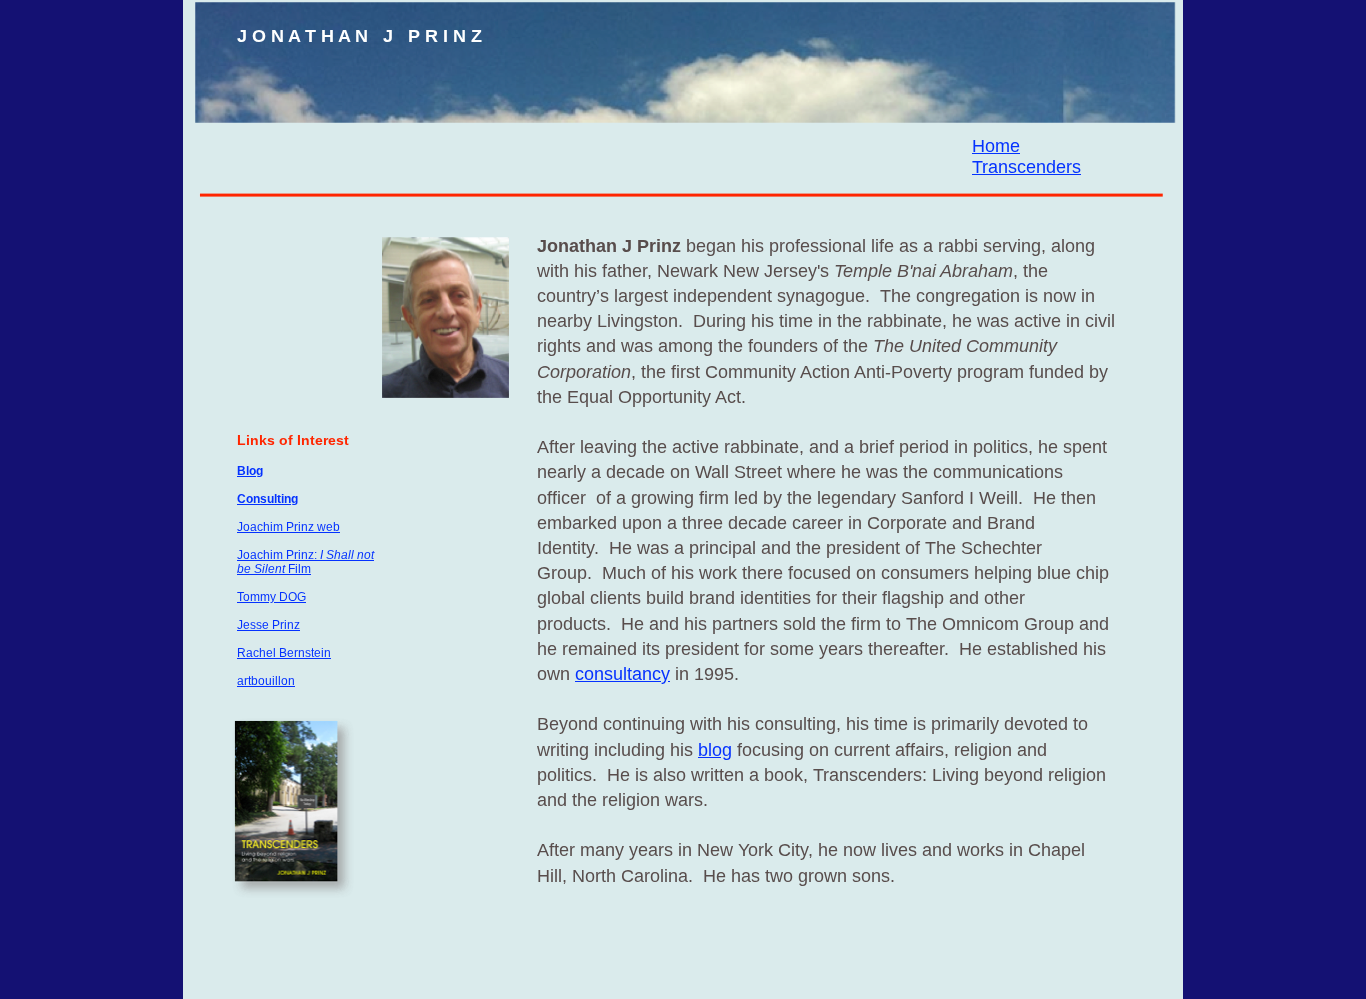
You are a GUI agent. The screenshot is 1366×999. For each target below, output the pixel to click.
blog (715, 750)
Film (298, 569)
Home (996, 146)
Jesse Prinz (268, 625)
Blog (250, 471)
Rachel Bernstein (284, 653)
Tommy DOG (271, 597)
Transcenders (1026, 167)
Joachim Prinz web (288, 527)
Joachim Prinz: (278, 555)
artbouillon (266, 681)
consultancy (622, 674)
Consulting (267, 499)
